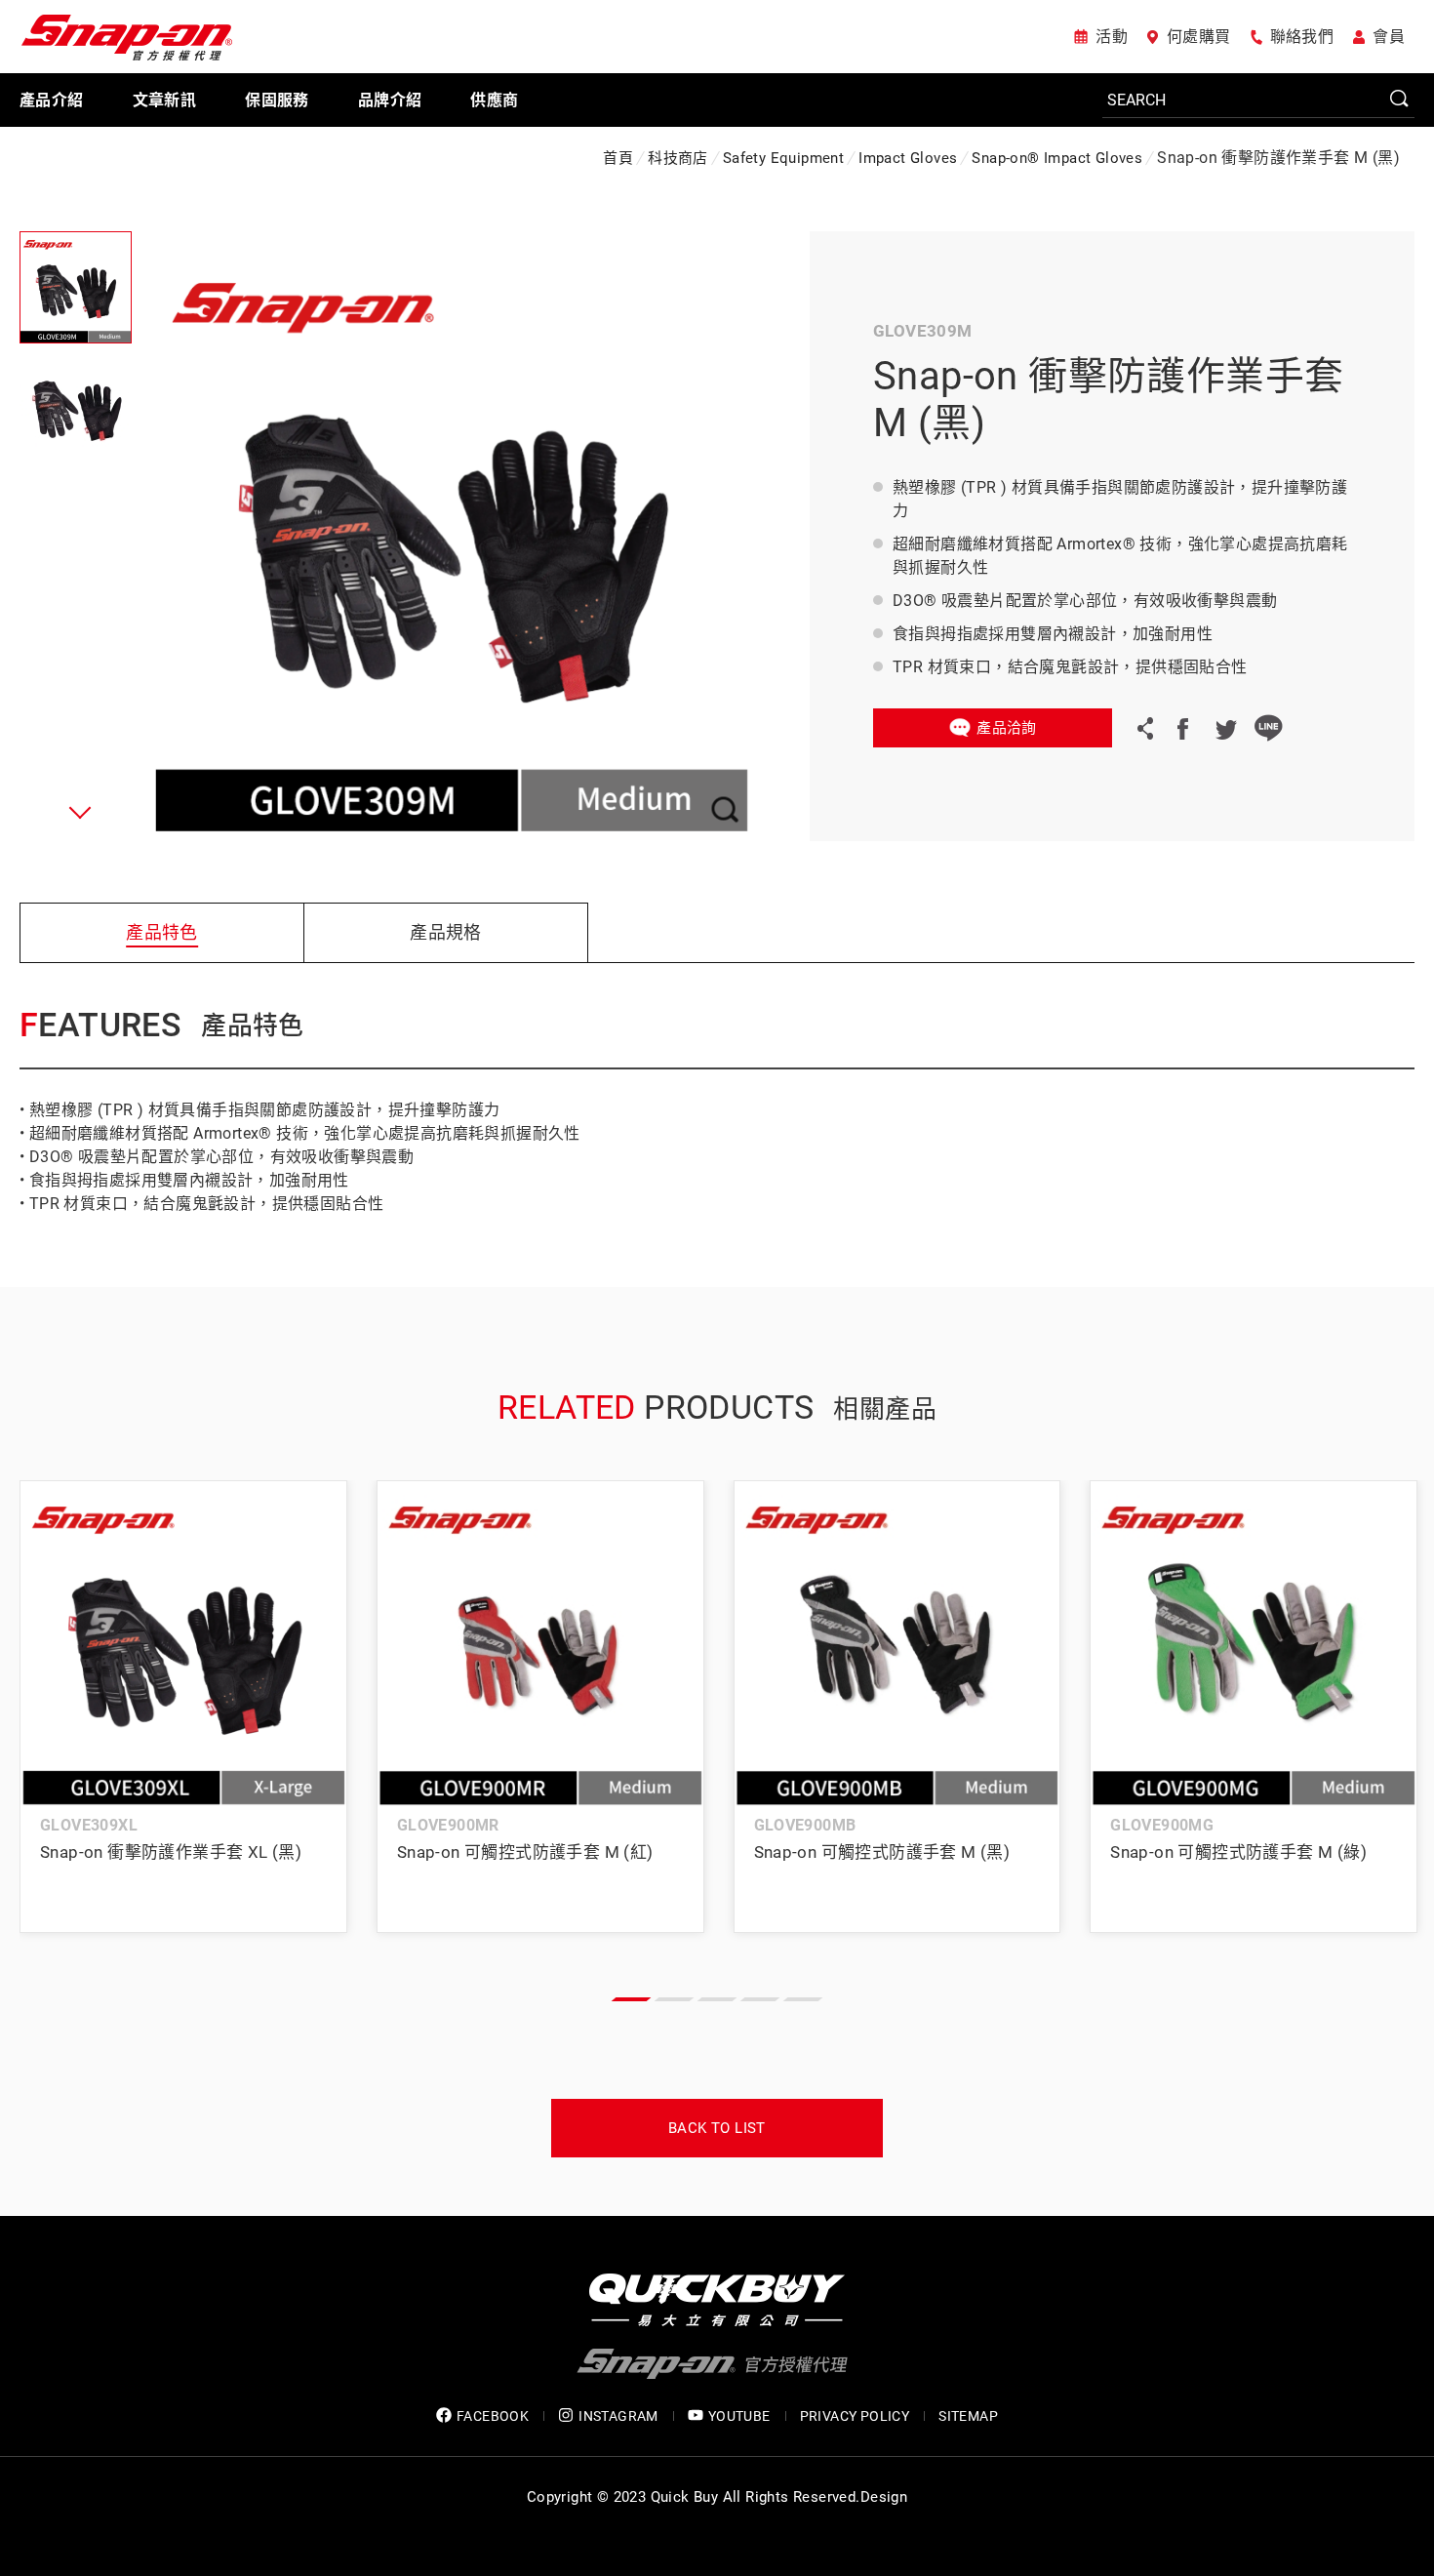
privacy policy (855, 2416)
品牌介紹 (390, 100)
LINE (1268, 728)
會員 (1389, 37)
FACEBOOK (493, 2416)
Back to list (717, 2128)
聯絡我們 (1302, 37)
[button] (76, 812)
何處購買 (1199, 37)
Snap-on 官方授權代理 (127, 37)
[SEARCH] (1258, 101)
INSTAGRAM (618, 2416)
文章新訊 (165, 100)
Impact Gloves (908, 158)
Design (884, 2497)
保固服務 (277, 100)
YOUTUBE (739, 2416)
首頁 (618, 158)
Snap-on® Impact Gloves (1057, 158)
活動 (1112, 37)
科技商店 (678, 158)
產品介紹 (52, 100)
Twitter (1225, 728)
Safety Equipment (783, 158)
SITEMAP (968, 2416)
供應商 (494, 100)
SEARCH (1400, 100)
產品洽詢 (1007, 728)
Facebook (1182, 728)
